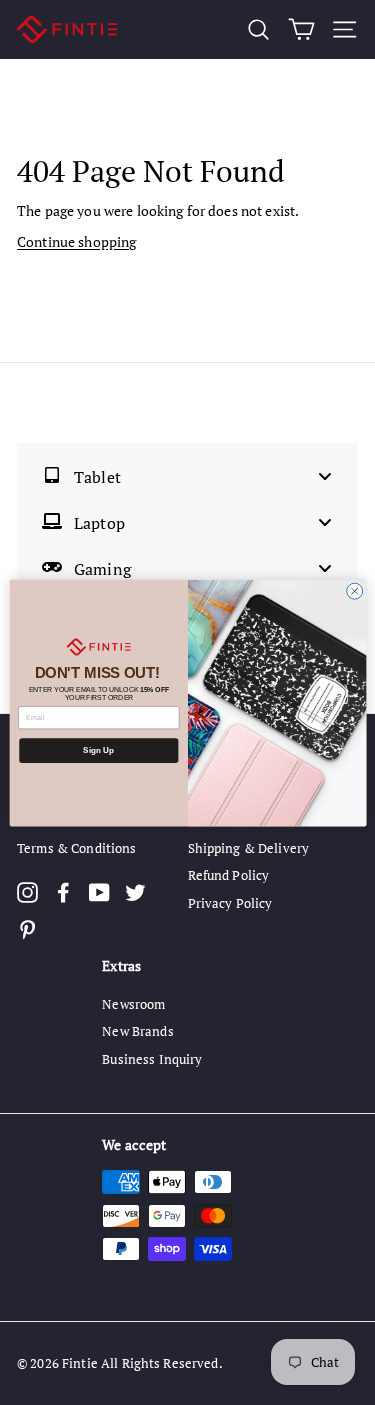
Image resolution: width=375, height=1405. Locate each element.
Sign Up (98, 750)
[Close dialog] (354, 591)
